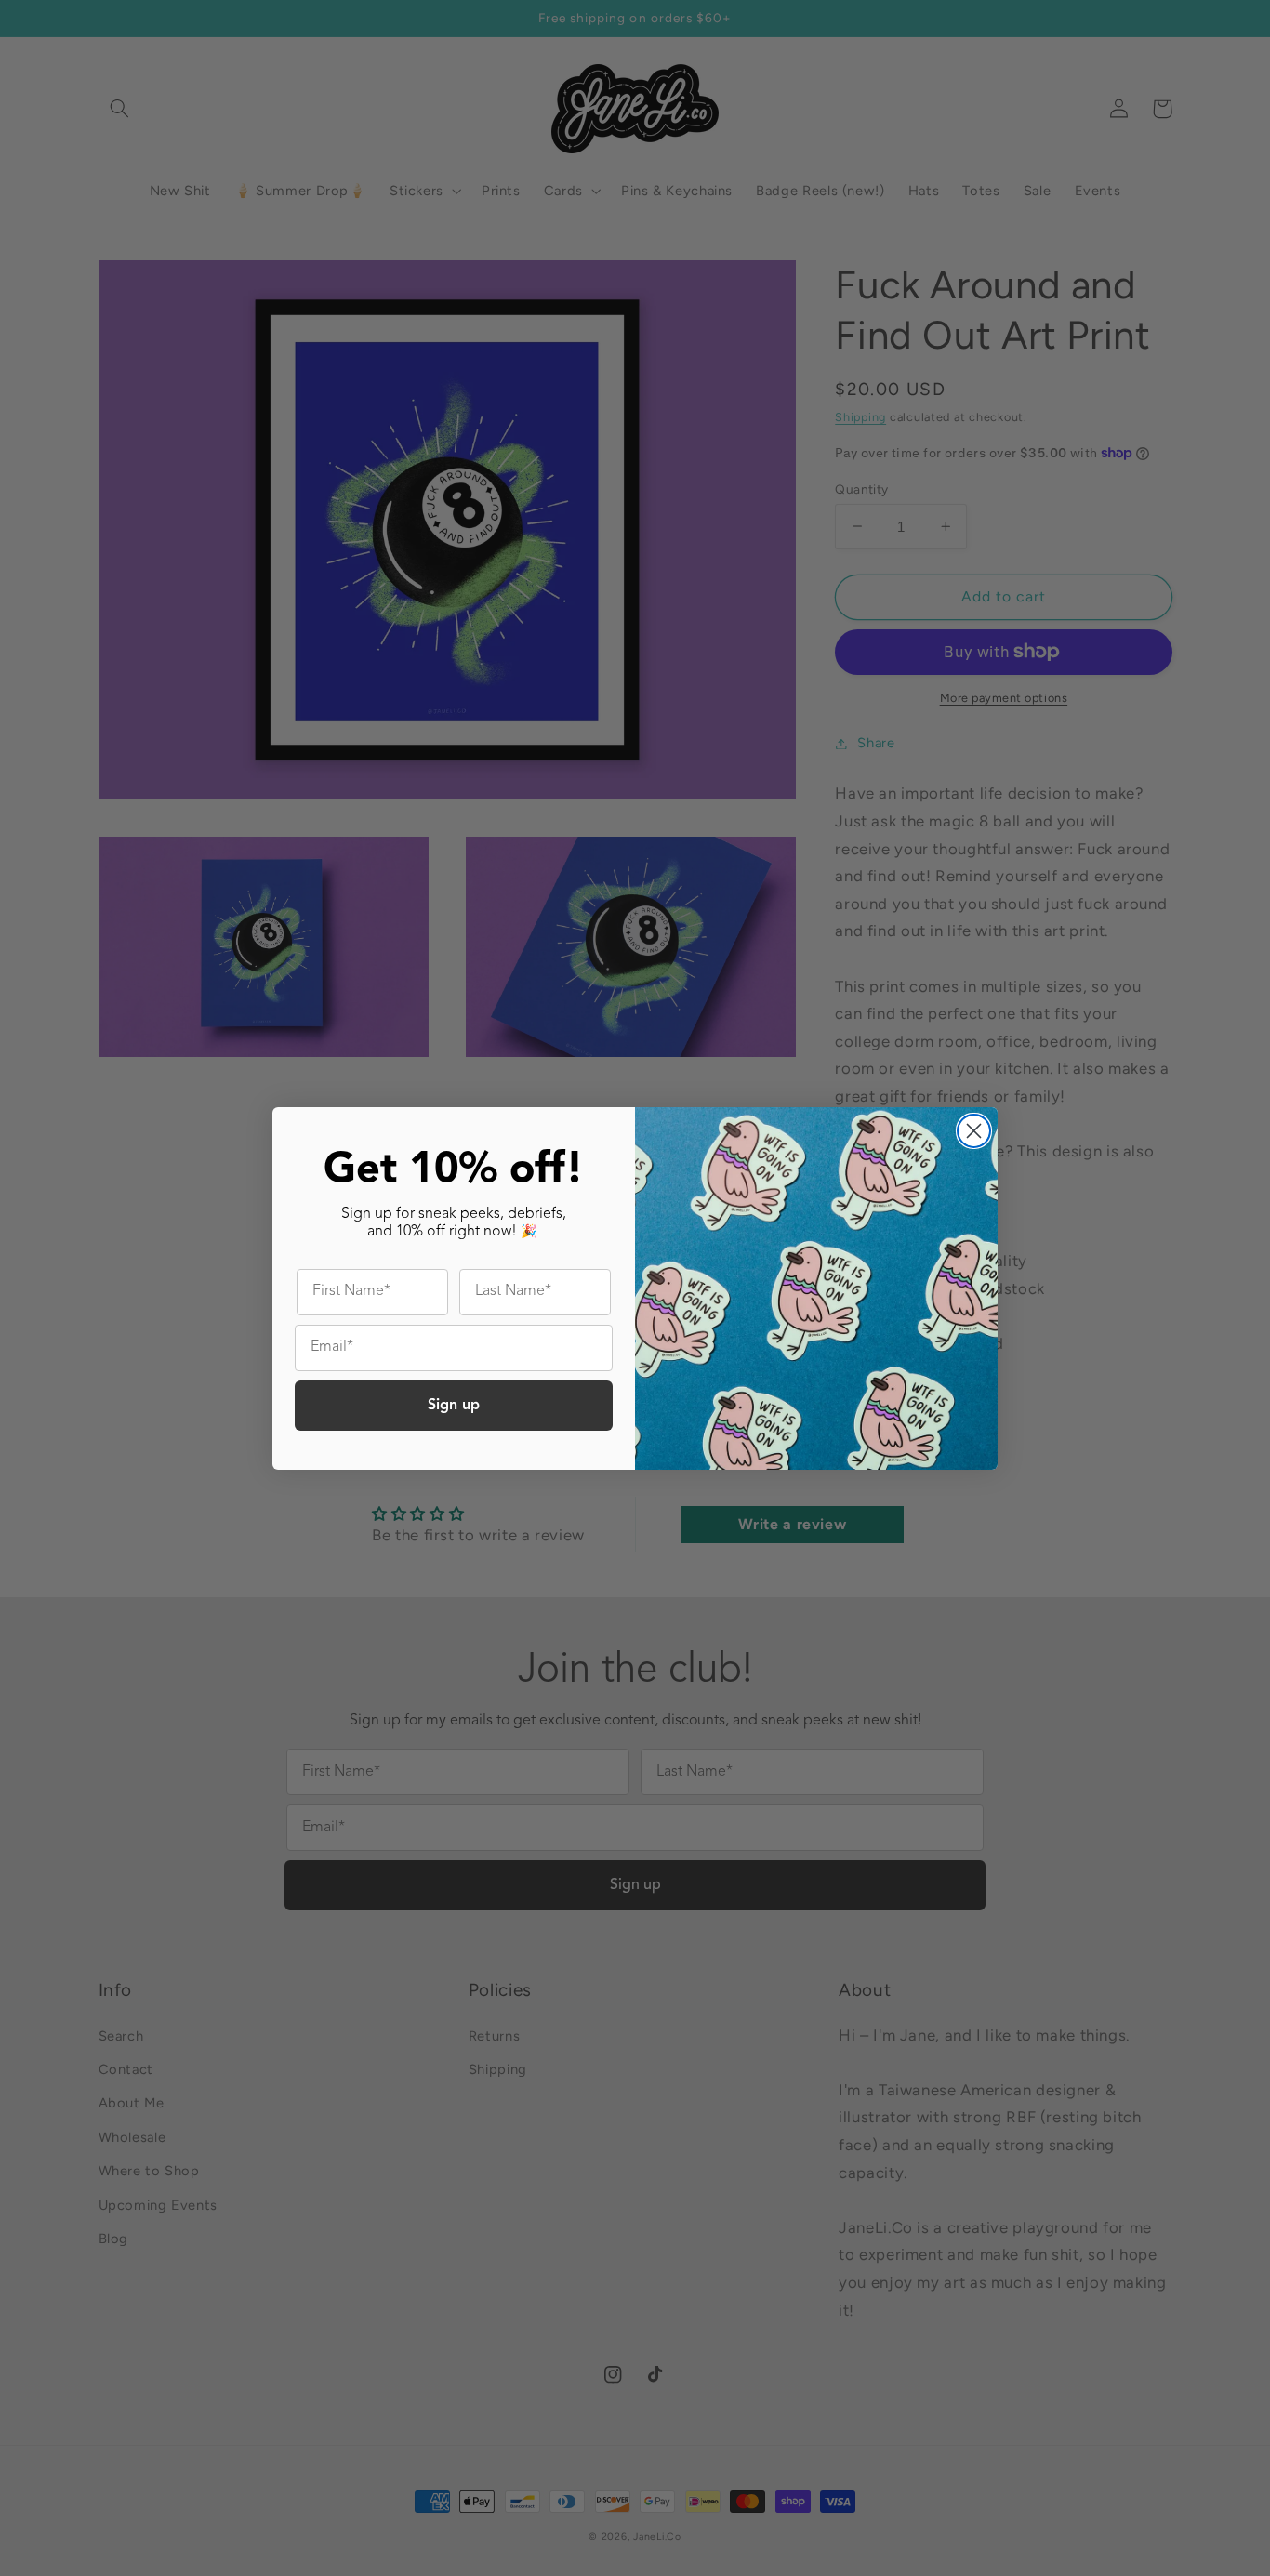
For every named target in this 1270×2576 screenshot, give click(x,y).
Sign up (454, 1406)
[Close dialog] (974, 1131)
